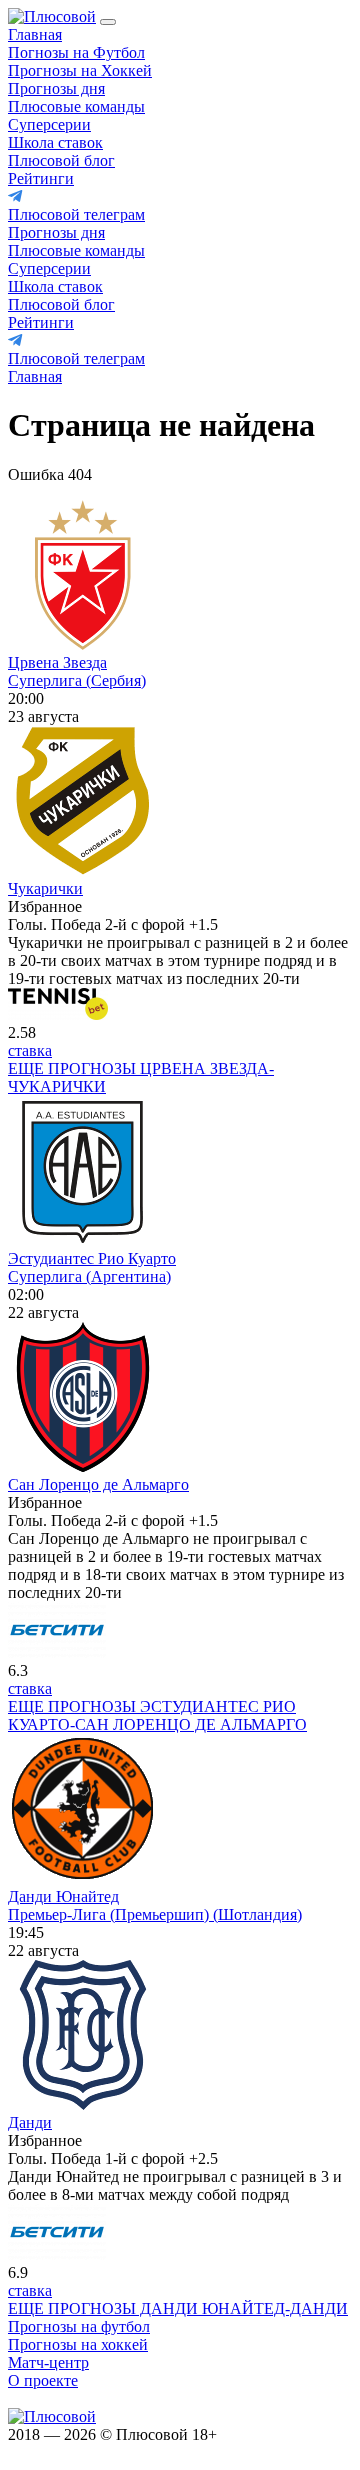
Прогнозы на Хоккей (80, 70)
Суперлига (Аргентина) (89, 1276)
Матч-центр (48, 2362)
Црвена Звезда (57, 662)
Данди (30, 2122)
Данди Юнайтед (63, 1896)
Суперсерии (49, 124)
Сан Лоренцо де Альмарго (98, 1484)
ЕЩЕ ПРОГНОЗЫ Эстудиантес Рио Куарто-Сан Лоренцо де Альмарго (157, 1715)
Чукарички (45, 888)
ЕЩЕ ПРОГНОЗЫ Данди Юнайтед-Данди (178, 2308)
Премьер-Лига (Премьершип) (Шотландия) (155, 1914)
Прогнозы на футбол (79, 2326)
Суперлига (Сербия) (77, 680)
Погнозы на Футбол (76, 52)
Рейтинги (41, 178)
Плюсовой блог (61, 160)
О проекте (43, 2380)
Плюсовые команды (76, 106)
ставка (30, 1050)
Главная (35, 34)
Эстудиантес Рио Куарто (92, 1258)
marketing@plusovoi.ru (82, 2398)
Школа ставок (55, 142)
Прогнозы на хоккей (78, 2344)
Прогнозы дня (56, 88)
